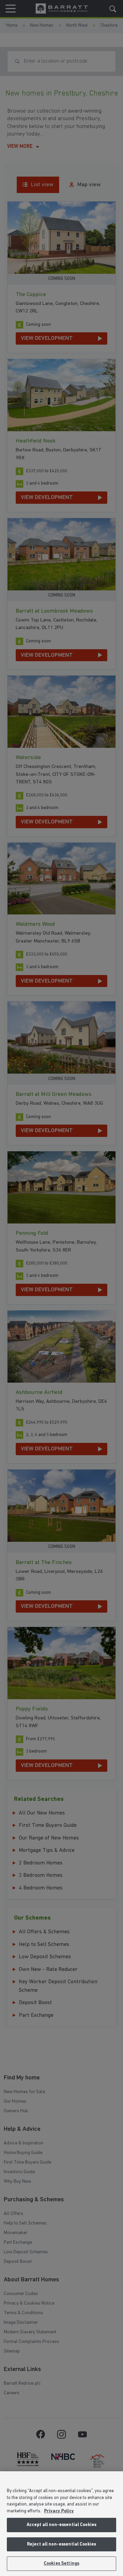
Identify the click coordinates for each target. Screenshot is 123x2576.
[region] (61, 2524)
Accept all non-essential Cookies (61, 2525)
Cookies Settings (61, 2564)
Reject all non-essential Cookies (61, 2544)
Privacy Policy (59, 2511)
